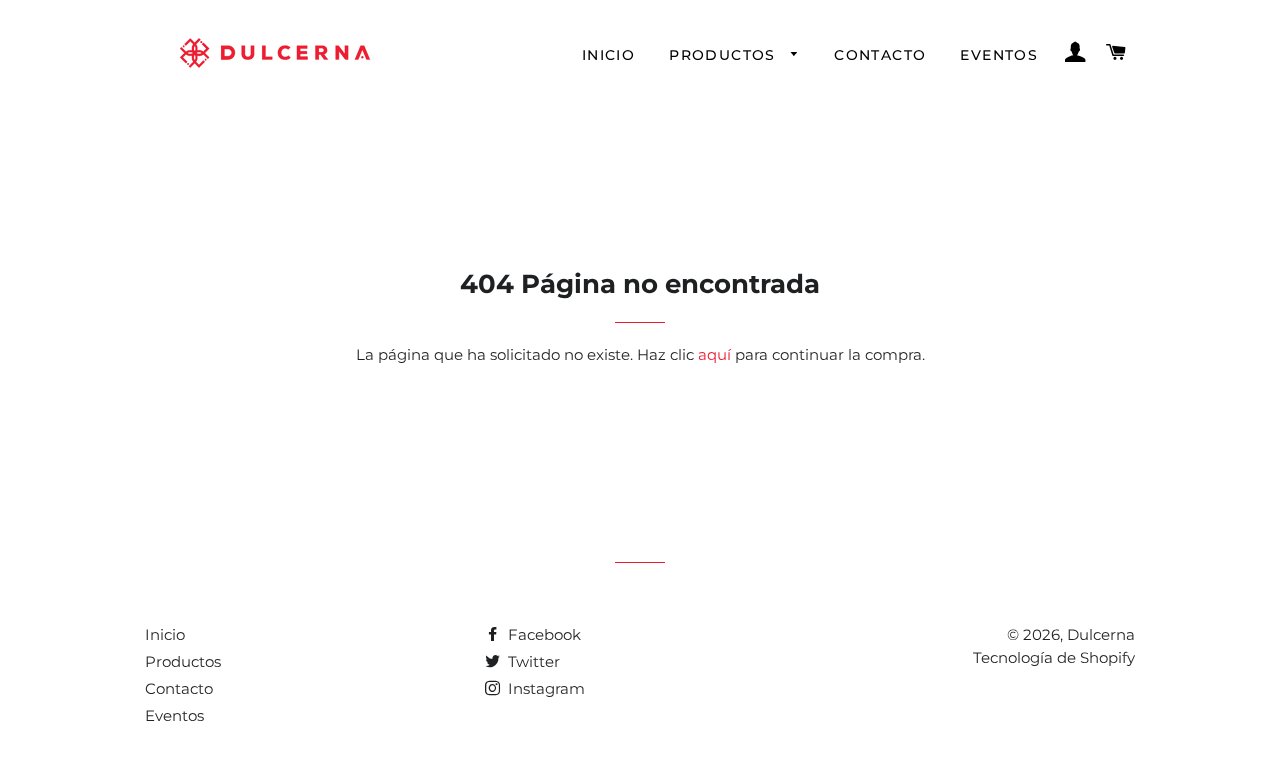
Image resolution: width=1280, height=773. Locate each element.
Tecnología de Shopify (1054, 657)
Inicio (608, 55)
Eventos (999, 55)
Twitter (532, 661)
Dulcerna (1101, 634)
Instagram (544, 688)
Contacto (880, 55)
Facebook (542, 634)
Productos (725, 55)
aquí (714, 354)
